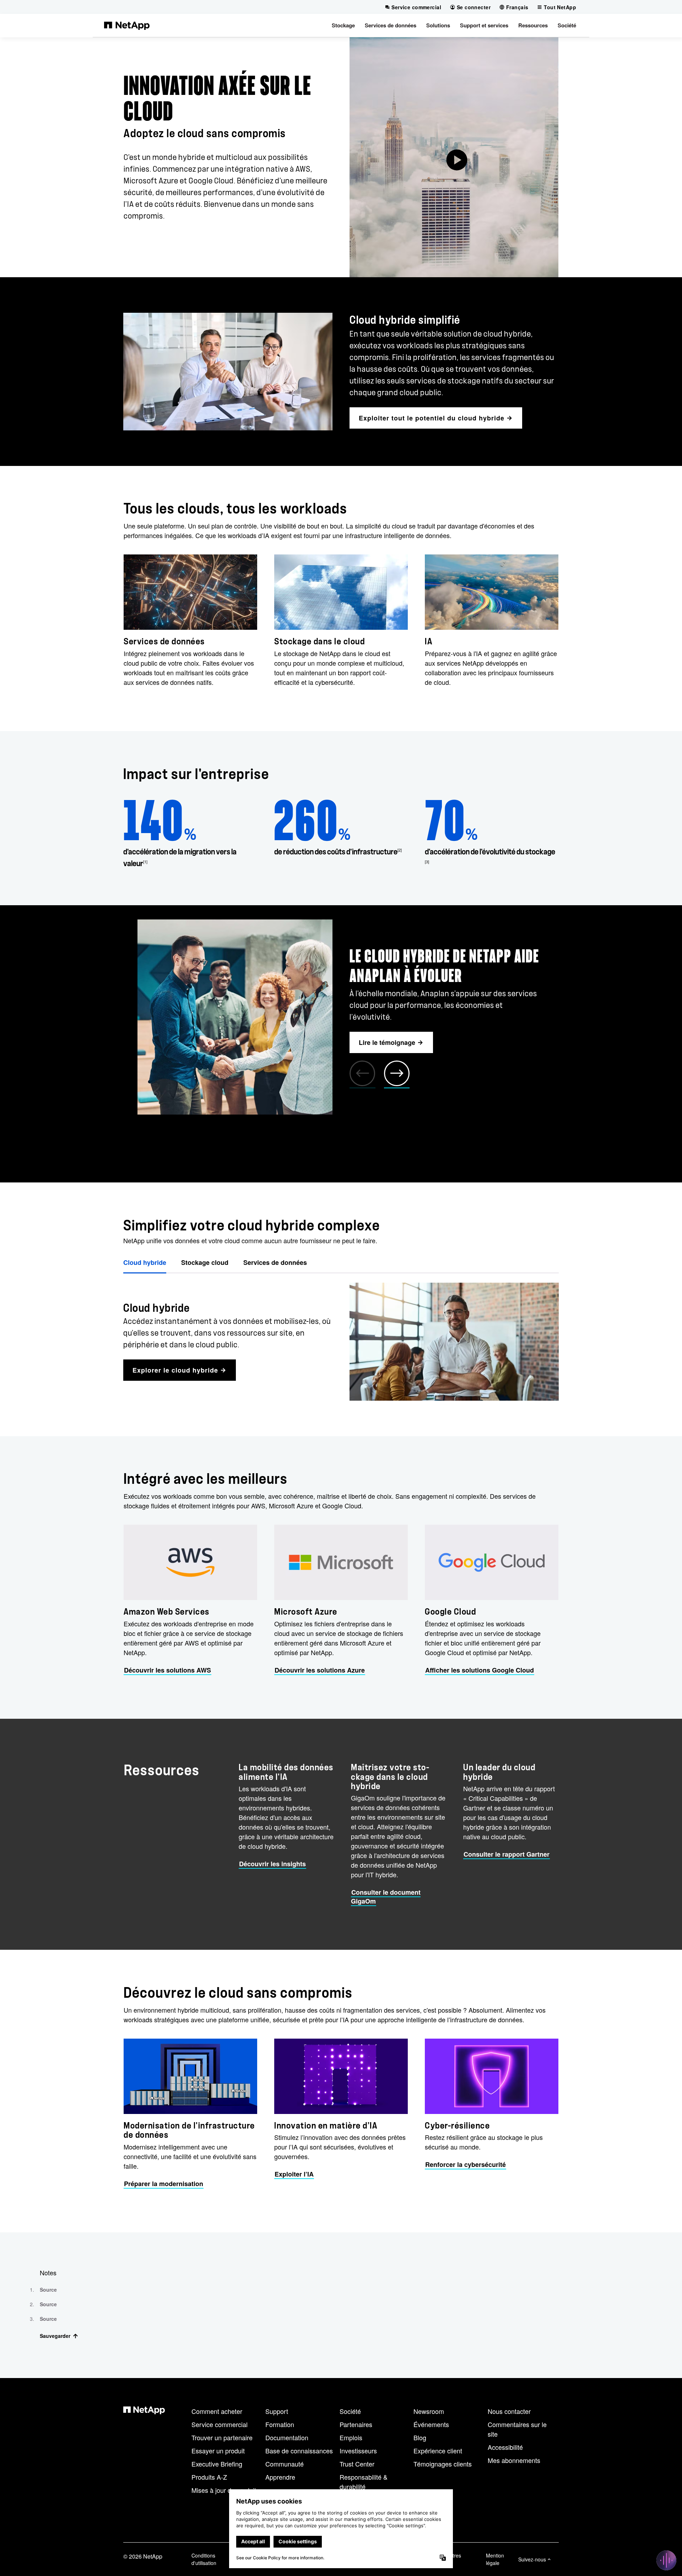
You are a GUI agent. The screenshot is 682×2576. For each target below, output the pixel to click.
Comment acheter (217, 2411)
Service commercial (220, 2424)
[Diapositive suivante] (397, 1074)
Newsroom (429, 2411)
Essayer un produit (218, 2451)
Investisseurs (358, 2451)
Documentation (287, 2437)
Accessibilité (505, 2447)
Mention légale (495, 2559)
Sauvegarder (55, 2336)
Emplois (351, 2437)
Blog (420, 2437)
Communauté (285, 2464)
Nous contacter (509, 2411)
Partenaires (356, 2424)
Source (48, 2290)
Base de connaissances (299, 2451)
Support (277, 2411)
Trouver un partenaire (222, 2437)
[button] (343, 25)
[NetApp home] (127, 25)
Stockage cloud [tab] (205, 1262)
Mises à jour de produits (225, 2490)
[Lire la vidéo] (454, 157)
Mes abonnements (514, 2460)
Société (350, 2411)
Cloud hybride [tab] (145, 1262)
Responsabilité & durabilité (364, 2482)
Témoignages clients (443, 2464)
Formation (280, 2424)
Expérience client (438, 2451)
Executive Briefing (217, 2464)
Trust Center (357, 2464)
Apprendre (280, 2477)
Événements (431, 2424)
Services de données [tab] (275, 1262)
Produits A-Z (209, 2477)
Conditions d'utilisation (204, 2559)
